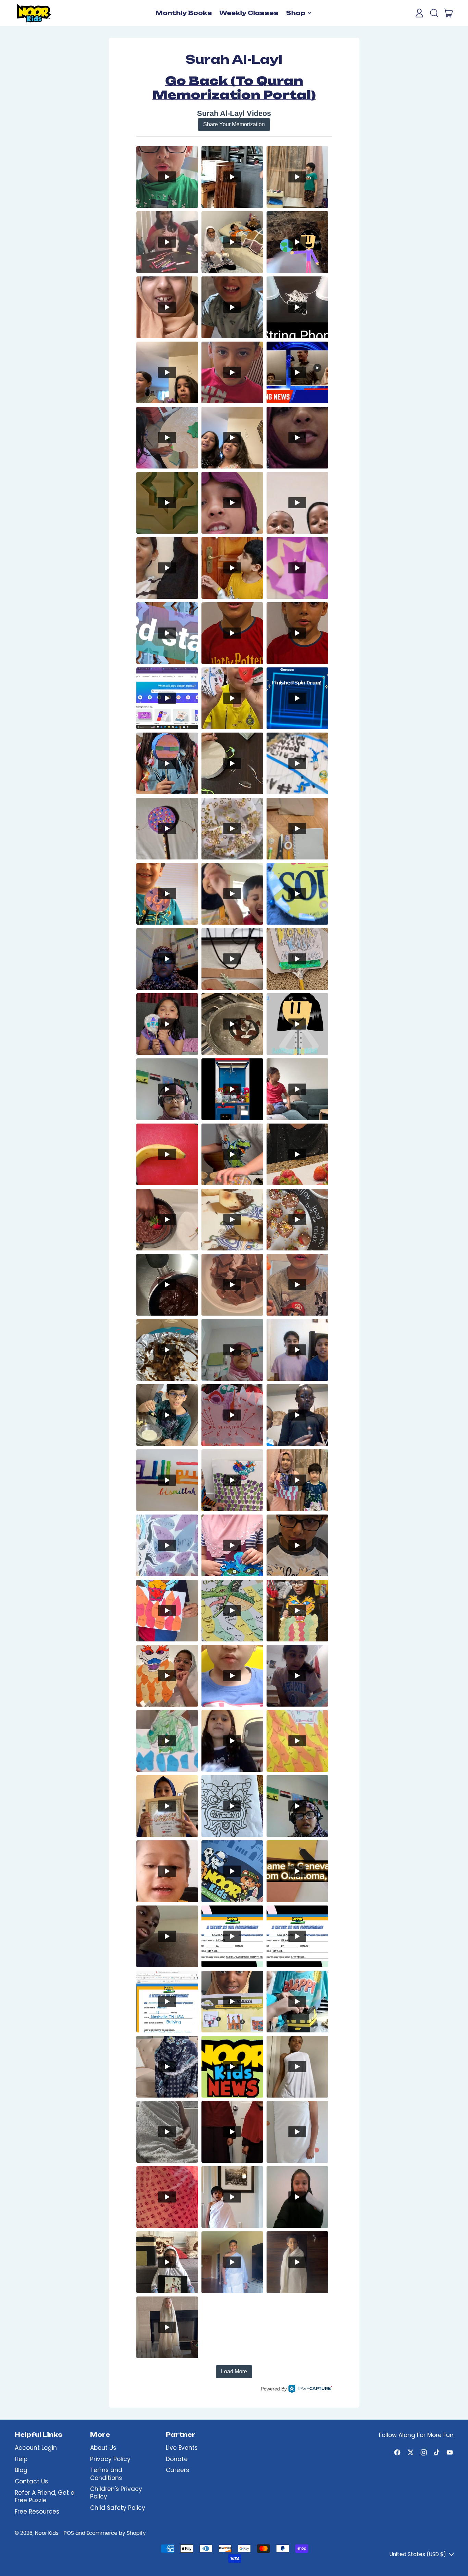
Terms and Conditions (106, 2474)
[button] (434, 13)
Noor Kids (47, 2533)
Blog (21, 2470)
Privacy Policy (110, 2459)
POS (69, 2533)
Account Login (36, 2448)
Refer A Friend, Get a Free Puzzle (45, 2496)
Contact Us (31, 2481)
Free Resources (37, 2512)
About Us (103, 2448)
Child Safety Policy (118, 2508)
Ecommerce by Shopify (116, 2533)
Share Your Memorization (234, 124)
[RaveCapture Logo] (310, 2389)
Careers (177, 2470)
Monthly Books (184, 13)
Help (21, 2459)
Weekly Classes (249, 13)
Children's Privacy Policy (116, 2493)
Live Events (182, 2448)
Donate (177, 2459)
